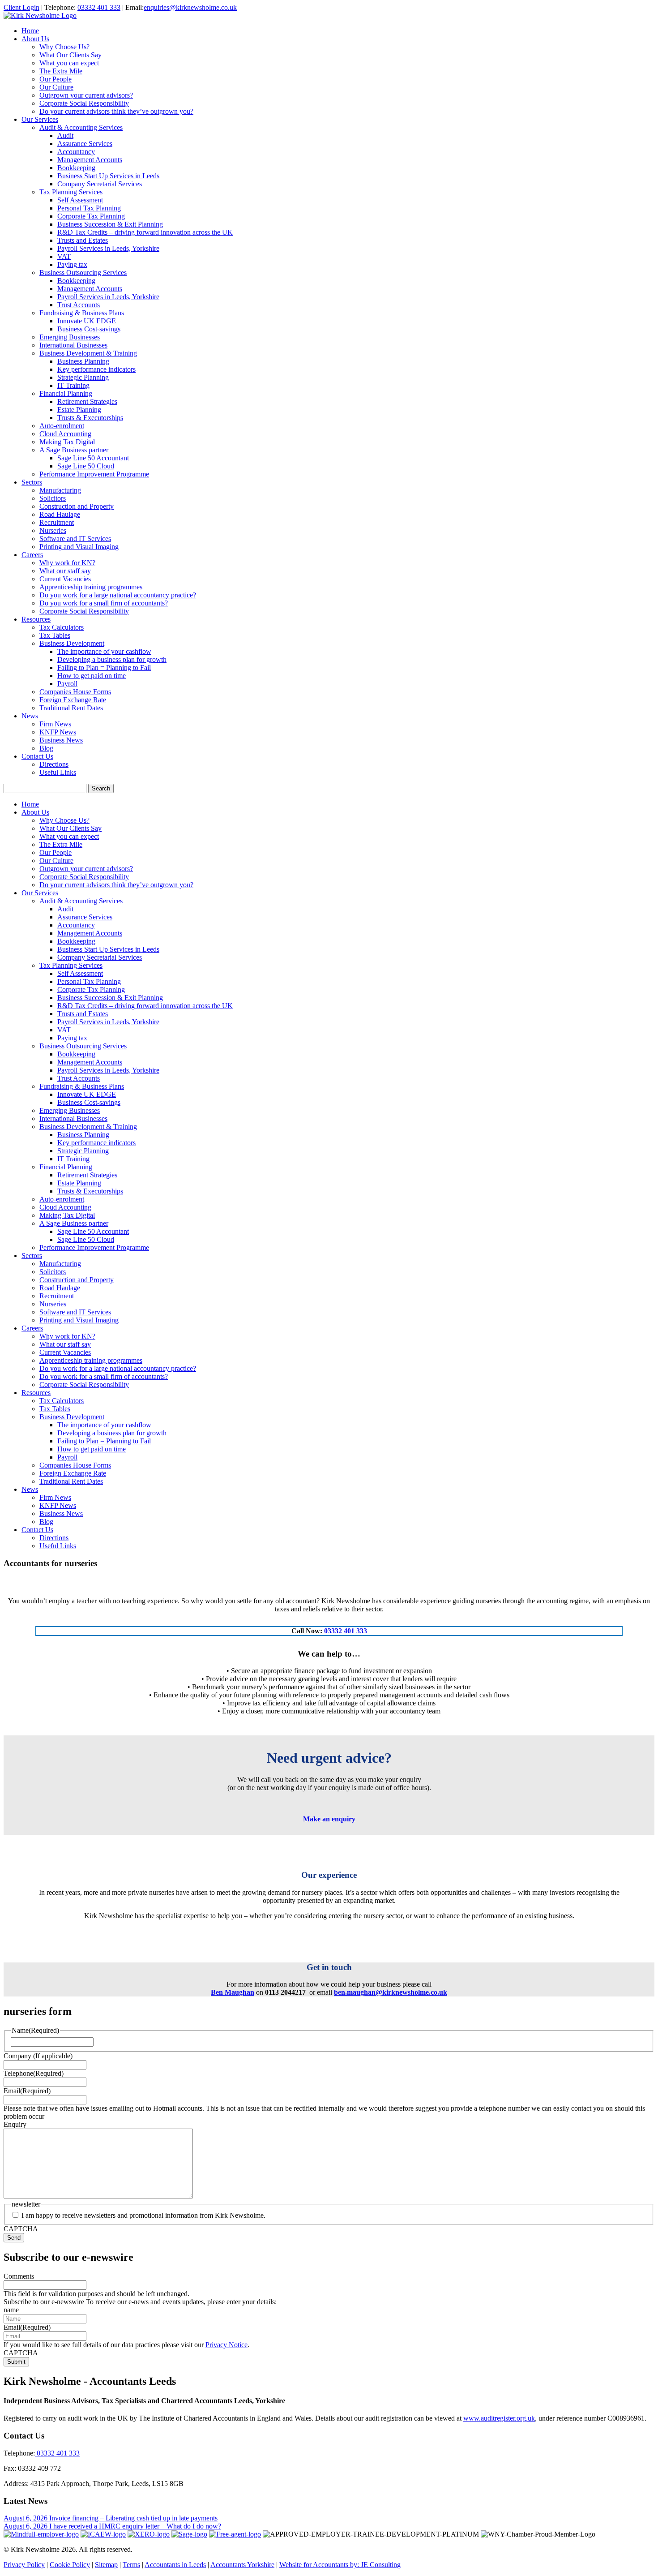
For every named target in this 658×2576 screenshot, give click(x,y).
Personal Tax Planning (89, 208)
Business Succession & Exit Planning (110, 224)
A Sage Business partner (74, 450)
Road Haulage (60, 514)
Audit (65, 135)
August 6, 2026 (26, 2518)
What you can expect (69, 63)
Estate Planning (79, 410)
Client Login (21, 7)
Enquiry (15, 2124)
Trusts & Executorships (90, 418)
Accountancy (76, 152)
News (30, 716)
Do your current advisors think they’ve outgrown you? (116, 111)
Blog (46, 748)
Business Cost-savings (89, 329)
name (11, 2310)
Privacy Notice (226, 2345)
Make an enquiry (329, 1819)
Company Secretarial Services (100, 184)
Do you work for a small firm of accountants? (104, 603)
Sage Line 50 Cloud (86, 466)
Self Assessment (80, 200)
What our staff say (65, 571)
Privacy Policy (24, 2565)
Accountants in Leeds (175, 2565)
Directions (54, 764)
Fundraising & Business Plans (82, 313)
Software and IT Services (75, 539)
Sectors (32, 482)
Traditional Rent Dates (71, 708)
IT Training (73, 385)
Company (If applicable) (38, 2056)
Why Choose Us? (64, 47)
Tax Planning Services (71, 192)
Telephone (34, 2073)
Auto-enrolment (62, 426)
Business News (61, 740)
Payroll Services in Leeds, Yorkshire (108, 248)
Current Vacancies (65, 579)
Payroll (67, 684)
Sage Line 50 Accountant (93, 458)
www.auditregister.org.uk (499, 2418)
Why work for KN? (67, 563)
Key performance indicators (96, 369)
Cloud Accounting (65, 434)
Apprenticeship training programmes (91, 587)
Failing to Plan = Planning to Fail (104, 668)
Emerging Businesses (70, 337)
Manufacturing (60, 490)
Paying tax (72, 264)
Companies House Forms (75, 692)
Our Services (40, 119)
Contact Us (37, 756)
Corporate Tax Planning (91, 216)
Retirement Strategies (87, 401)
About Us (35, 39)
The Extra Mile (61, 71)
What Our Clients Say (70, 55)
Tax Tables (55, 635)
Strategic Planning (83, 377)
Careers (32, 555)
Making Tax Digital (67, 442)
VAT (64, 256)
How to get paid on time (92, 676)
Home (30, 31)
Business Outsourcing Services (83, 273)
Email (27, 2091)
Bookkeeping (76, 168)
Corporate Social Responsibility (84, 103)
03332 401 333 (99, 7)
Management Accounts (90, 160)
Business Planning (83, 361)
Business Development (72, 643)
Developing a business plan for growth (112, 659)
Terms (131, 2565)
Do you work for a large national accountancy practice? (118, 595)
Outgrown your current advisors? (86, 95)
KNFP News (58, 732)
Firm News (55, 724)
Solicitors (53, 498)
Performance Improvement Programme (94, 474)
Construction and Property (77, 506)
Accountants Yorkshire (242, 2565)
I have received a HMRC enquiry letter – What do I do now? (135, 2526)
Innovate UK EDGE (87, 321)
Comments (19, 2276)
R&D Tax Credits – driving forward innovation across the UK (145, 232)
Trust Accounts (79, 305)
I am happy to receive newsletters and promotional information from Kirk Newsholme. (143, 2215)
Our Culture (56, 87)
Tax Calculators (62, 627)
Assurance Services (85, 144)
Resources (36, 619)
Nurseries (53, 530)
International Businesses (73, 345)
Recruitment (57, 522)
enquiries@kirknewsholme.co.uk (190, 7)
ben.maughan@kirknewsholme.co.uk (391, 1992)
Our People (56, 79)
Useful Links (58, 772)
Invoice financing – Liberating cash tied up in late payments (133, 2518)
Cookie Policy (70, 2565)
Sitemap (106, 2565)
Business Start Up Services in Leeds (108, 176)
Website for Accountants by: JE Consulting (340, 2565)
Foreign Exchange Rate (73, 700)
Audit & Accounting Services (81, 127)
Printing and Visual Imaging (79, 547)
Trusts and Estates (83, 240)
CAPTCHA (21, 2229)
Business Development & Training (88, 353)
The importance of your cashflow (104, 651)
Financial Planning (66, 393)
